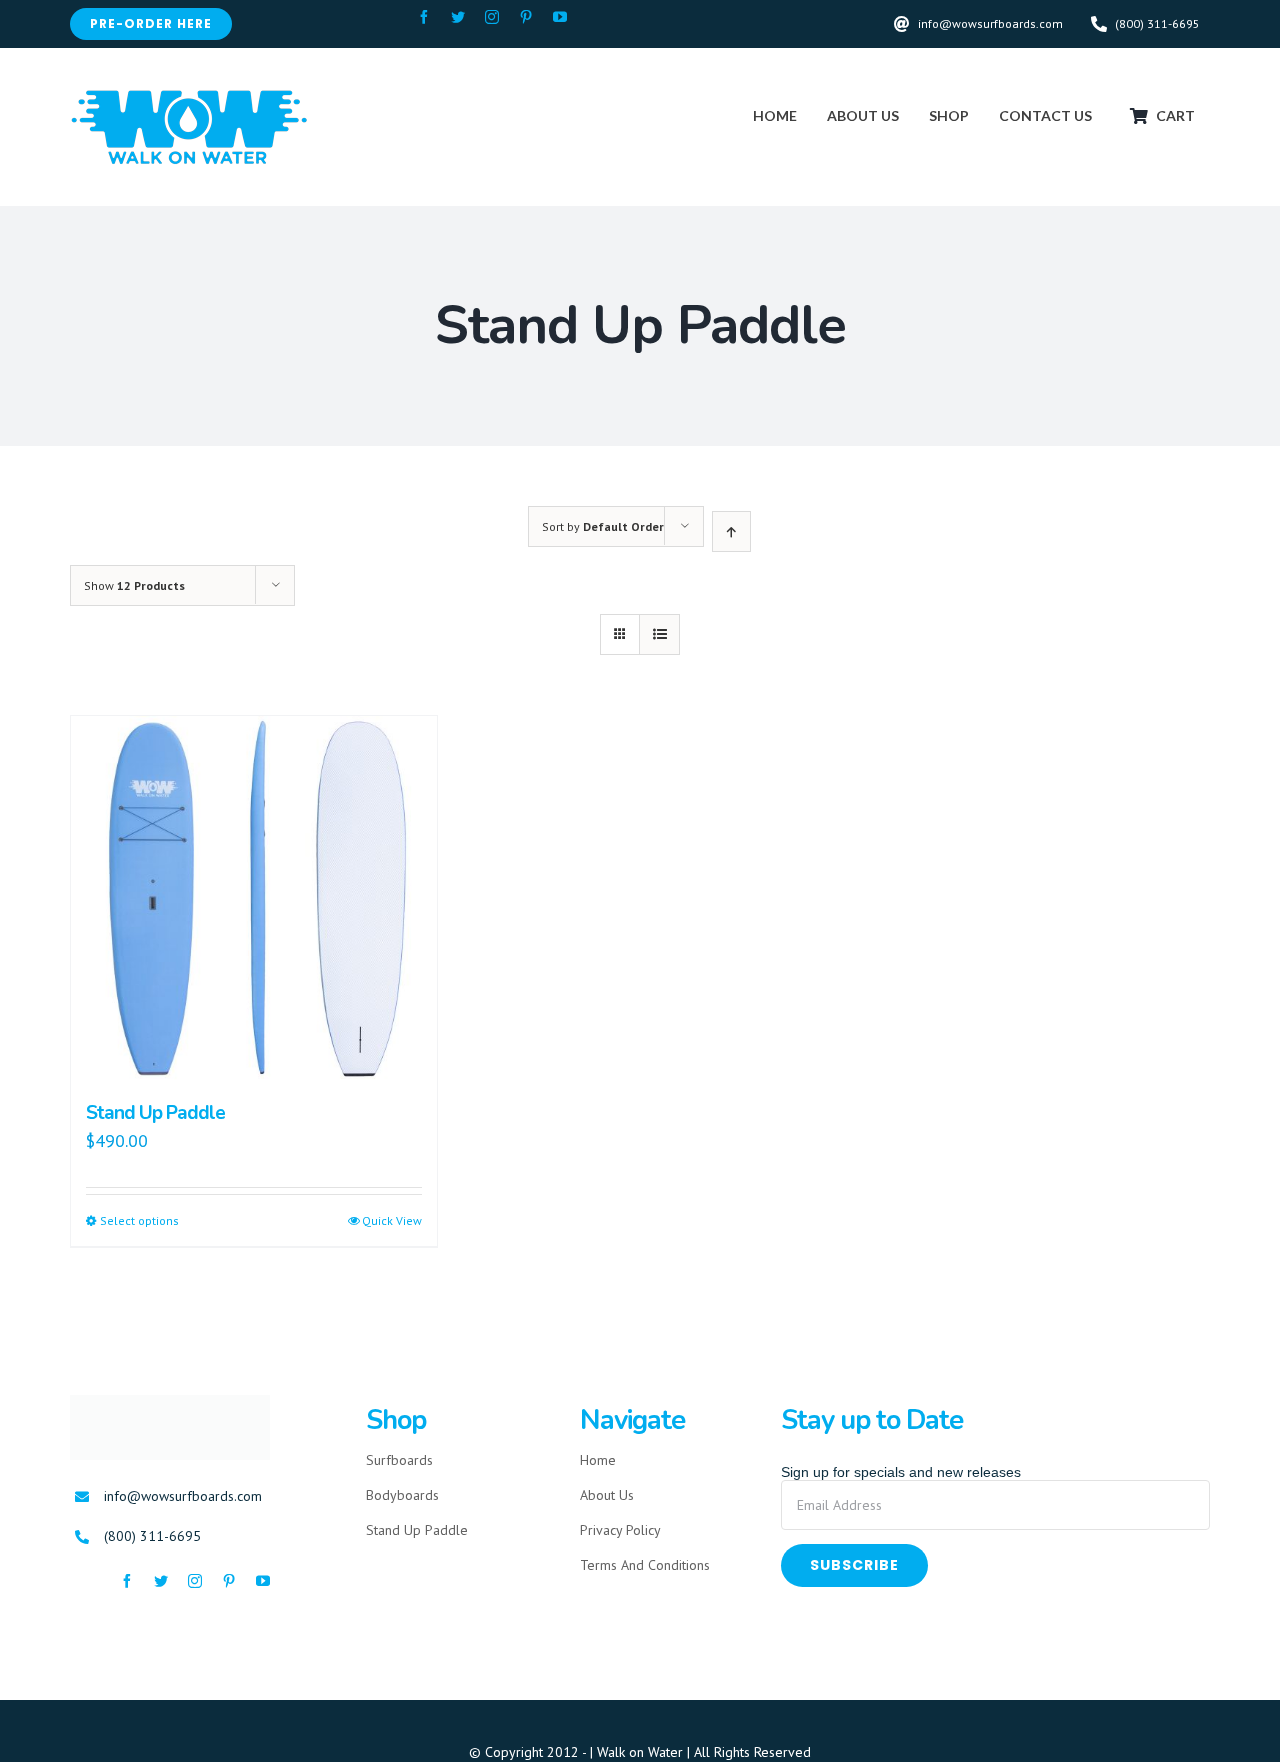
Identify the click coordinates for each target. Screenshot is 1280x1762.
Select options (139, 1220)
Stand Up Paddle (155, 1113)
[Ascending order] (731, 531)
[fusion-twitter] (458, 17)
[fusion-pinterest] (526, 17)
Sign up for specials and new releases (901, 1472)
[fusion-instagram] (492, 17)
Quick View (392, 1220)
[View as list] (659, 634)
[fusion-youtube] (560, 17)
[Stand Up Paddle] (254, 899)
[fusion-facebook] (424, 17)
